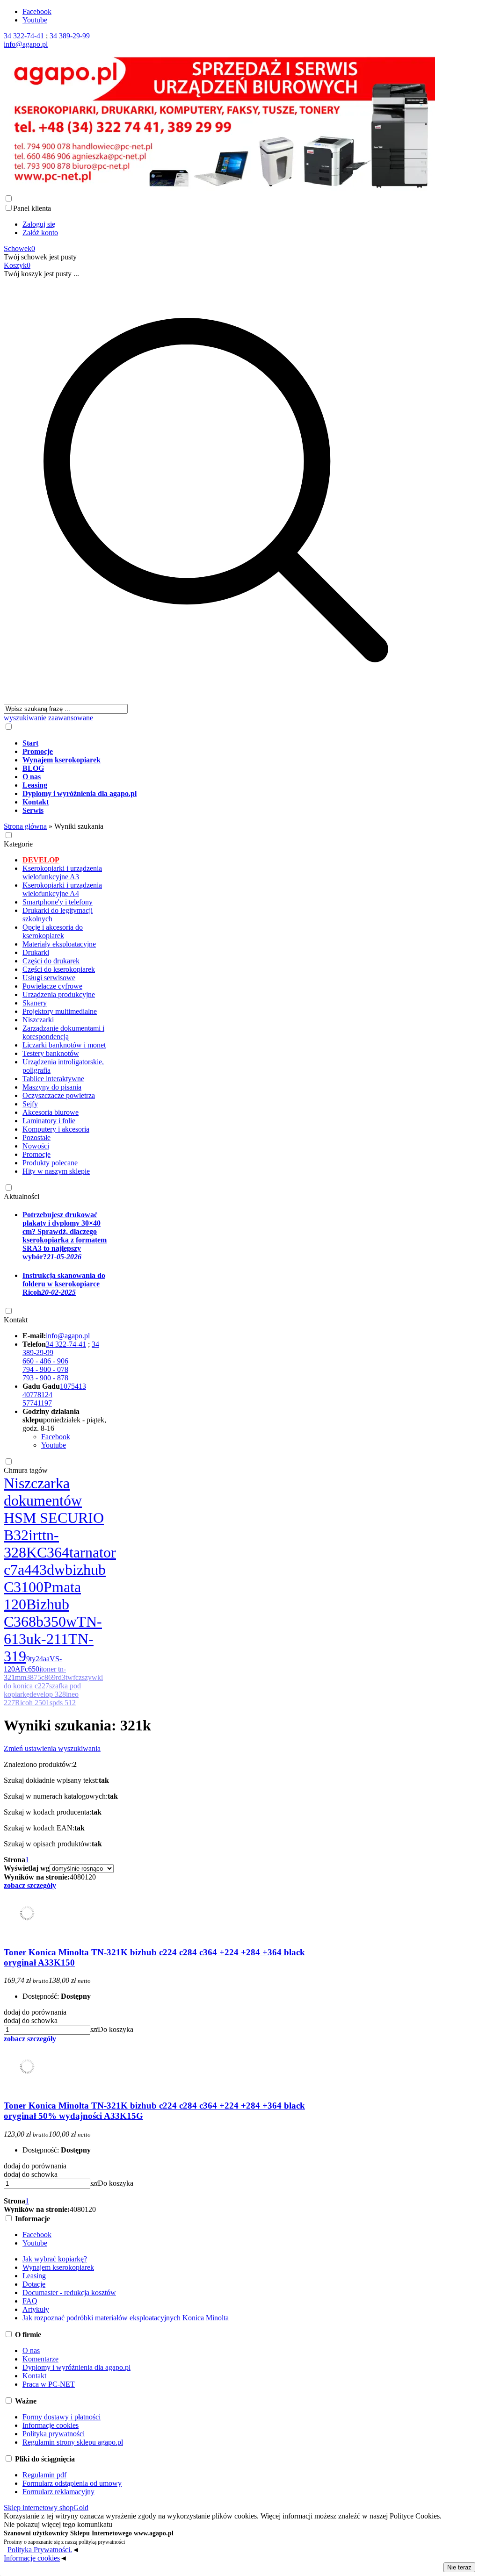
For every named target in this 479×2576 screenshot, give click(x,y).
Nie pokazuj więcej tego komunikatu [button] (58, 2524)
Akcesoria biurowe (51, 1112)
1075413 (73, 1386)
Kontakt (16, 1320)
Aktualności (22, 1196)
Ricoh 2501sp (36, 1703)
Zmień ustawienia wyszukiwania (52, 1748)
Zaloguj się (39, 224)
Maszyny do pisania (52, 1087)
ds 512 (66, 1703)
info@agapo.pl (26, 44)
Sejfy (30, 1104)
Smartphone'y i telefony (58, 902)
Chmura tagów (26, 1470)
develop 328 (48, 1694)
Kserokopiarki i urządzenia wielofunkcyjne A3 (62, 872)
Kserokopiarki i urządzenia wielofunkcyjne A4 (62, 889)
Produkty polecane (50, 1163)
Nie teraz (459, 2567)
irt (35, 1535)
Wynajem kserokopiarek (58, 2267)
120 (90, 1877)
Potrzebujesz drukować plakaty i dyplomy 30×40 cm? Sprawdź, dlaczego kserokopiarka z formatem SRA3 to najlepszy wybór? (65, 1236)
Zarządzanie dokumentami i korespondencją (63, 1032)
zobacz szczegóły (30, 1885)
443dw (45, 1570)
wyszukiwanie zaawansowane (48, 718)
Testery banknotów (51, 1053)
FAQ (30, 2301)
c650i (33, 1669)
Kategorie (18, 844)
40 (73, 1877)
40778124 (37, 1395)
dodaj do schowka (31, 2020)
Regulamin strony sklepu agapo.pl (73, 2442)
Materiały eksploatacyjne (59, 944)
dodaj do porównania (35, 2012)
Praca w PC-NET (49, 2384)
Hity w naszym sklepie (56, 1171)
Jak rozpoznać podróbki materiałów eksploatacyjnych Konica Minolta (126, 2318)
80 (81, 1877)
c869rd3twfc (60, 1677)
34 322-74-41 (24, 36)
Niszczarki (38, 1020)
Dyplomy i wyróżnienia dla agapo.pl (76, 2367)
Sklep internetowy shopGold (46, 2508)
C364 (53, 1552)
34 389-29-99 (70, 36)
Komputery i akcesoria (56, 1129)
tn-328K (31, 1544)
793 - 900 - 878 (45, 1378)
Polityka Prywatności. (40, 2550)
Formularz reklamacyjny (58, 2492)
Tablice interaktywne (53, 1079)
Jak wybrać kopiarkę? (55, 2259)
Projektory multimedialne (60, 1011)
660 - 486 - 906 (45, 1361)
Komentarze (40, 2359)
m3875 (31, 1677)
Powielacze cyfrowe (52, 986)
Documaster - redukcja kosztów (69, 2293)
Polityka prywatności (54, 2434)
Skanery (35, 1003)
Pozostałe (36, 1137)
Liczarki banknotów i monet (64, 1045)
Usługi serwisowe (49, 978)
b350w (56, 1622)
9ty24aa (38, 1659)
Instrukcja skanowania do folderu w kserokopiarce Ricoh (64, 1284)
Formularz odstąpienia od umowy (72, 2483)
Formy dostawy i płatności (62, 2417)
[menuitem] (225, 743)
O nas (31, 2350)
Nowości (36, 1146)
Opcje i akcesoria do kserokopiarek (53, 931)
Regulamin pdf (44, 2475)
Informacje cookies (51, 2425)
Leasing (34, 2276)
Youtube (35, 20)
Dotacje (34, 2284)
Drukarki (36, 952)
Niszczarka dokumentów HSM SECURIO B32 (54, 1509)
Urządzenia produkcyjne (59, 994)
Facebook (37, 11)
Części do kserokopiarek (59, 969)
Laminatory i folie (49, 1121)
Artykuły (36, 2309)
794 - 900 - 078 (45, 1369)
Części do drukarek (51, 961)
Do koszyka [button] (116, 2029)
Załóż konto (40, 233)
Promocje (36, 1154)
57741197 (37, 1403)
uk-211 (47, 1639)
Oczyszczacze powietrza (59, 1095)
